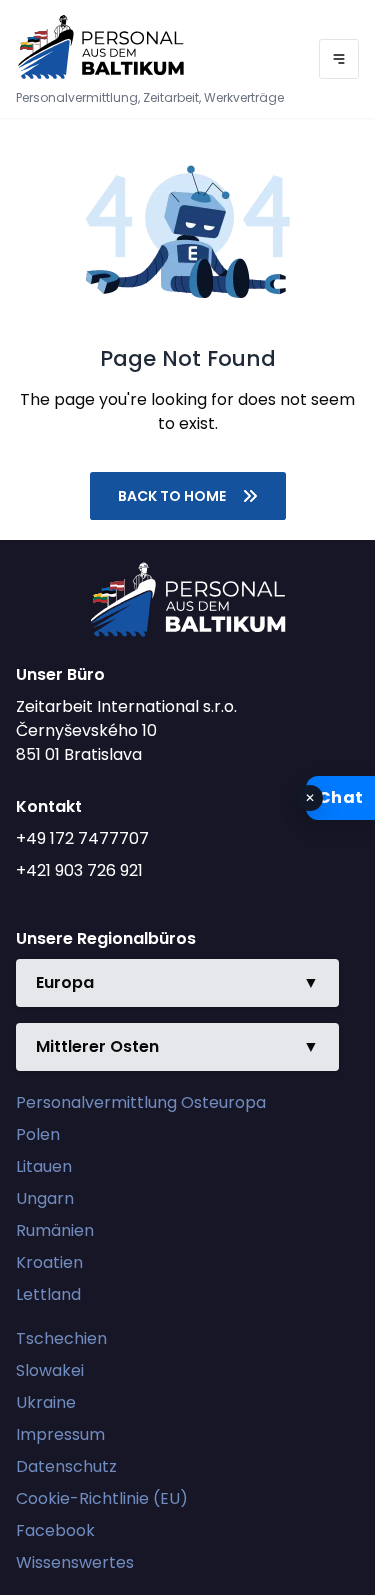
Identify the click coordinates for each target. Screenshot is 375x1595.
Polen (38, 1134)
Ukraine (46, 1402)
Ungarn (45, 1198)
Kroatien (49, 1262)
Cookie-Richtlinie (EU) (102, 1498)
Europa (177, 982)
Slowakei (50, 1370)
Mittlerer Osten (177, 1046)
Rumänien (55, 1230)
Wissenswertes (75, 1562)
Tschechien (61, 1338)
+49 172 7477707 (82, 838)
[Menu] (339, 59)
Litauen (44, 1166)
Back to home (172, 496)
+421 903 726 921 (79, 870)
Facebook (55, 1530)
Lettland (48, 1294)
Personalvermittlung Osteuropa (141, 1102)
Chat (340, 797)
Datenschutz (66, 1466)
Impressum (60, 1434)
